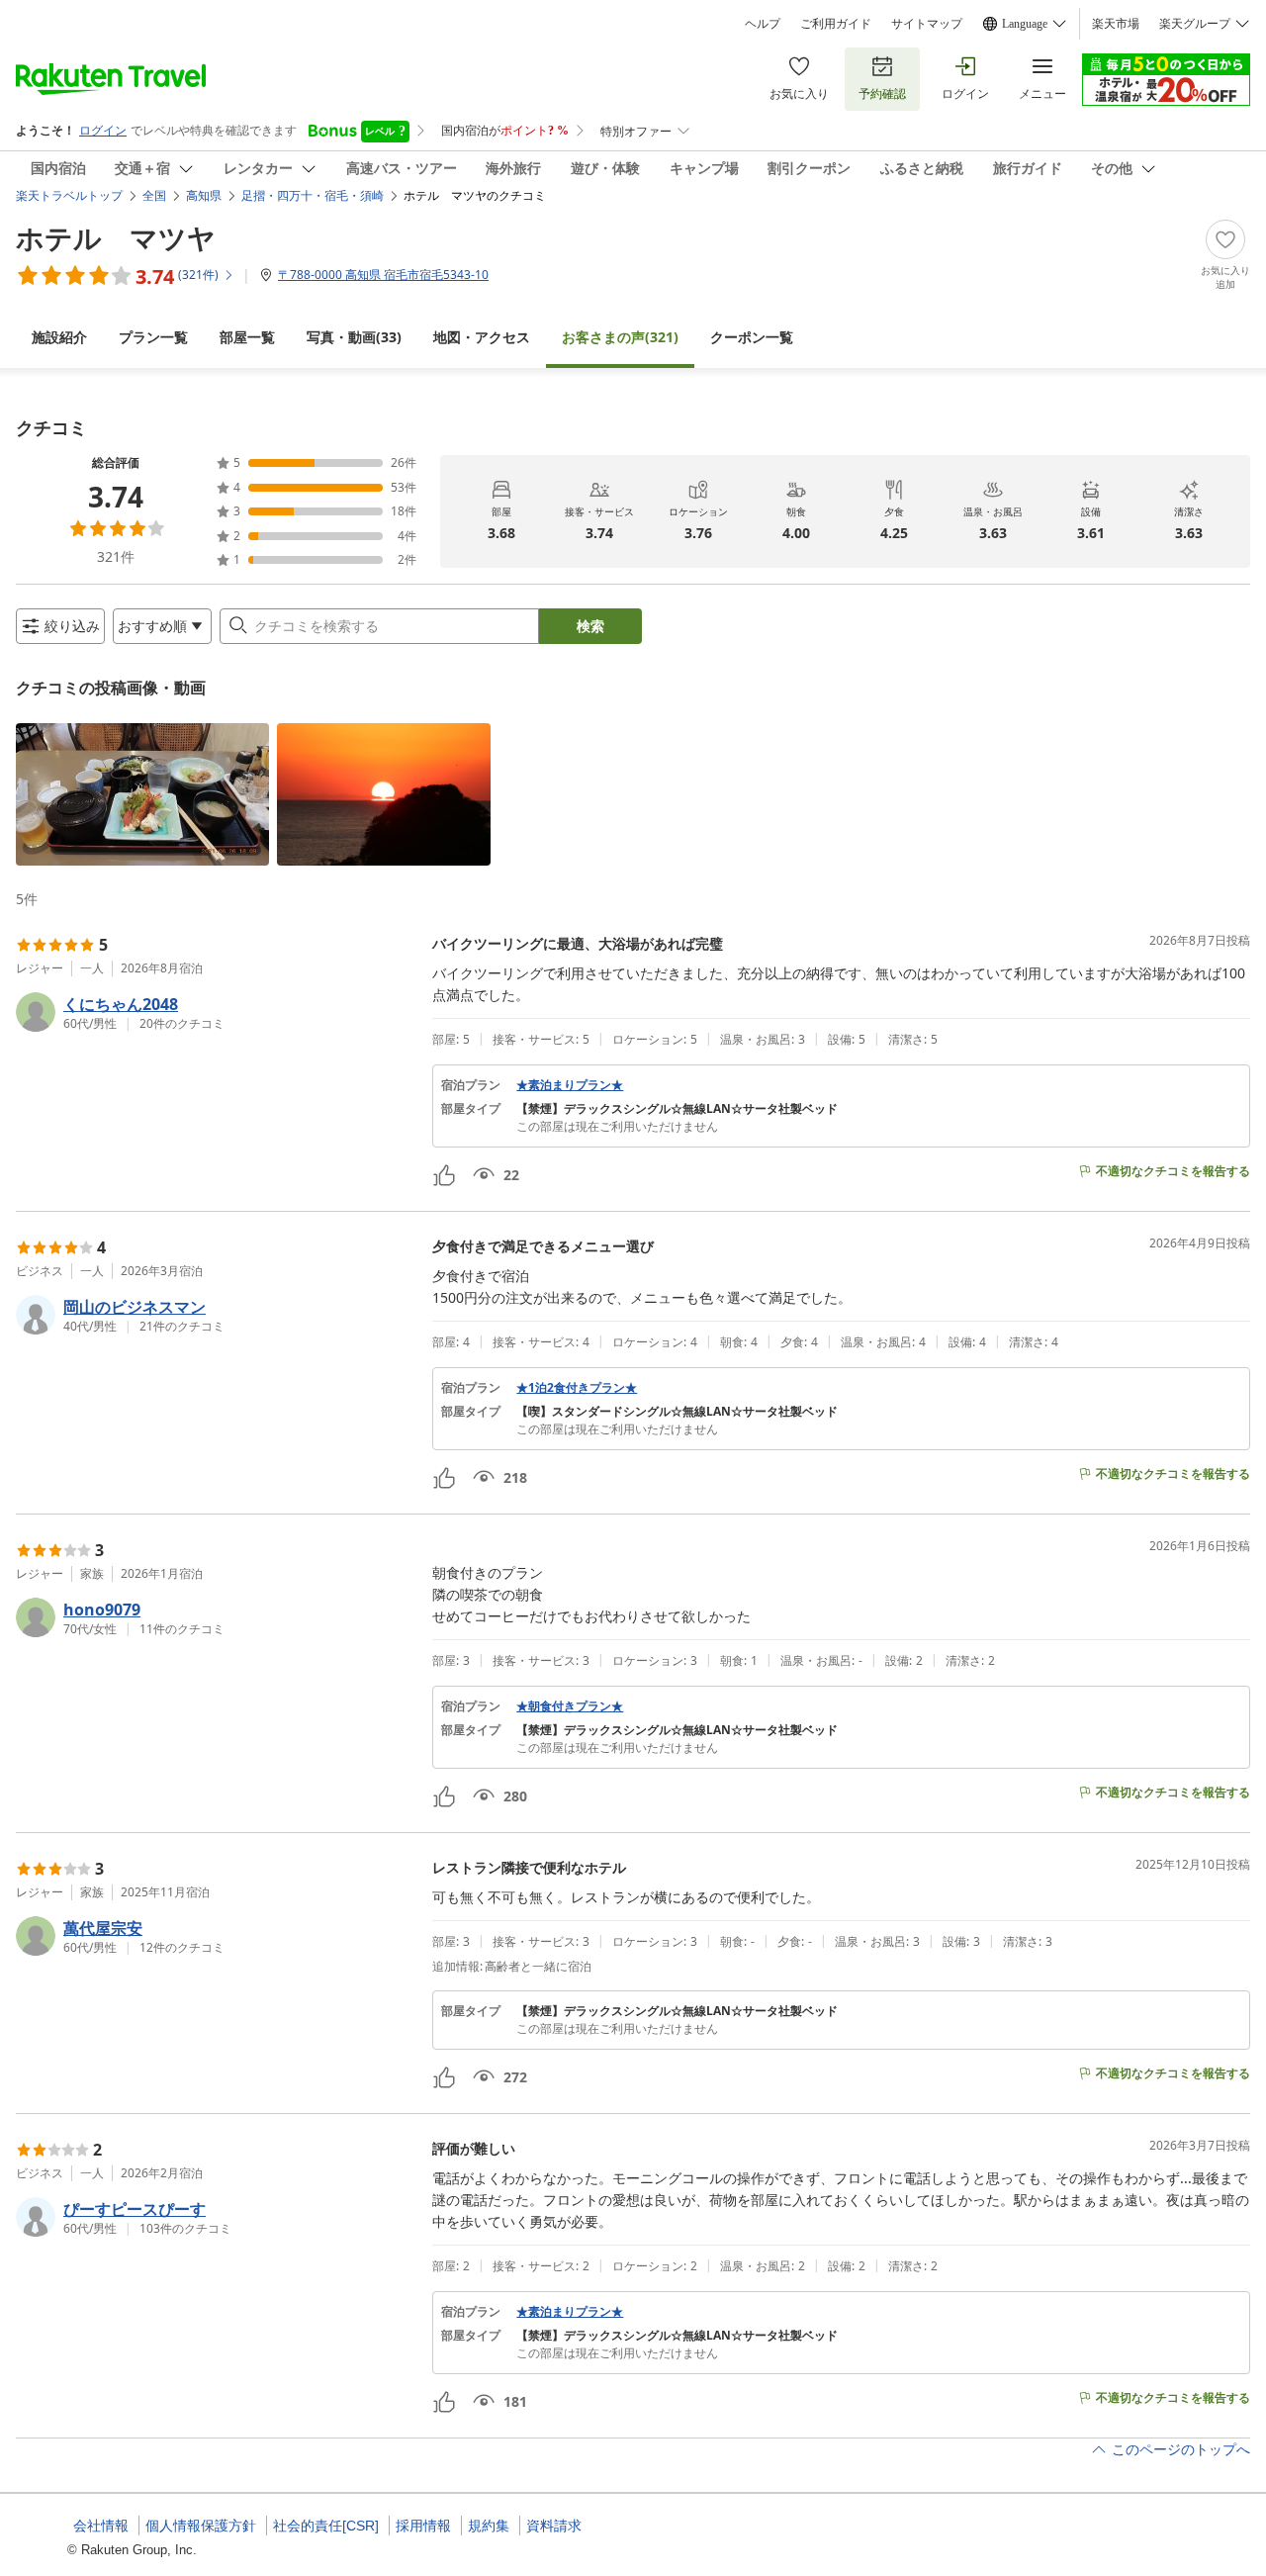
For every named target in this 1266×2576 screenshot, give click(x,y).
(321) (620, 337)
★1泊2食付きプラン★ (577, 1388)
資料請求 (554, 2526)
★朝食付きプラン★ (570, 1706)
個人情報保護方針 (201, 2526)
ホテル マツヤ (116, 237)
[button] (142, 794)
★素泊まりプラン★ (570, 1085)
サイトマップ (927, 24)
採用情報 (423, 2526)
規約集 (489, 2526)
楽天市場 (1116, 24)
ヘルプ (763, 24)
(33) (354, 337)
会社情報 (101, 2526)
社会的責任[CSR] (326, 2526)
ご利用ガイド (836, 24)
